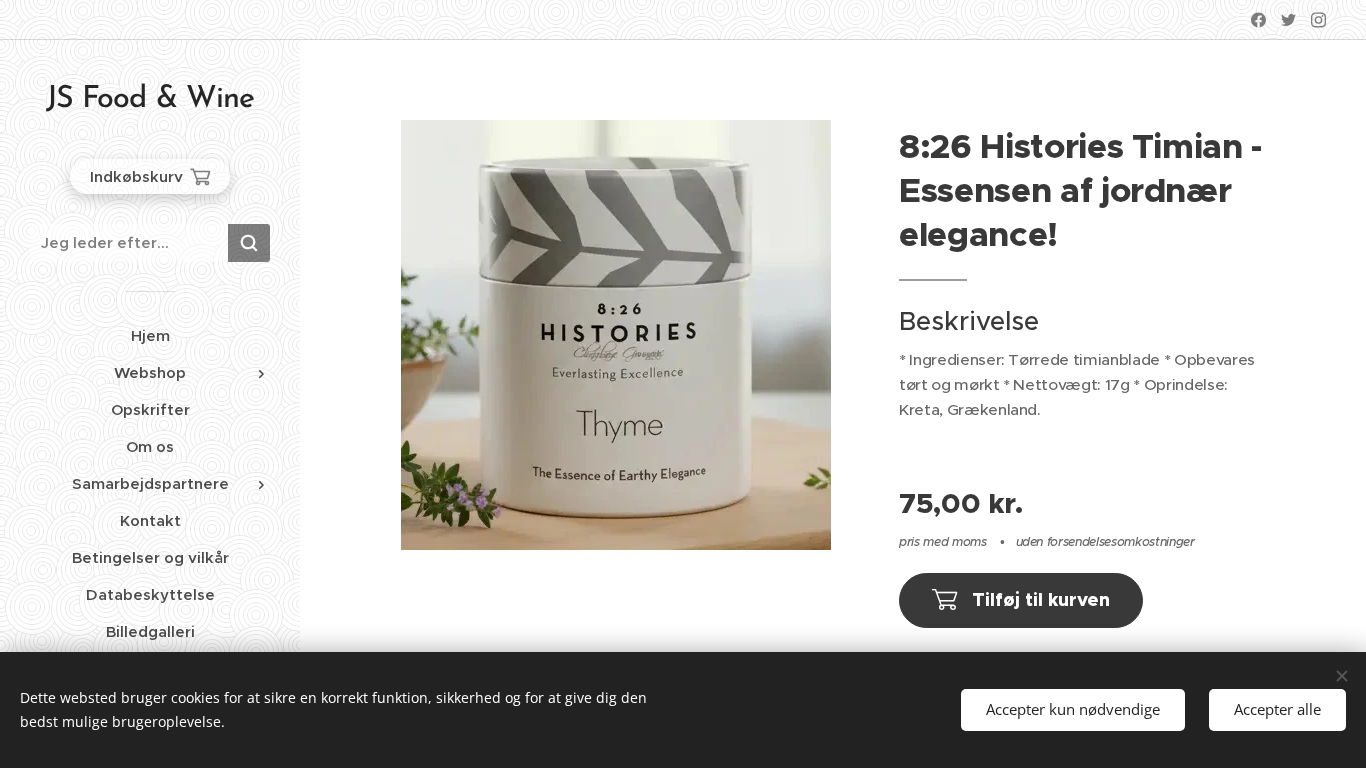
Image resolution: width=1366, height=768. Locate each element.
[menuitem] (150, 335)
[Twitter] (1288, 20)
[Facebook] (1258, 20)
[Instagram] (1318, 20)
